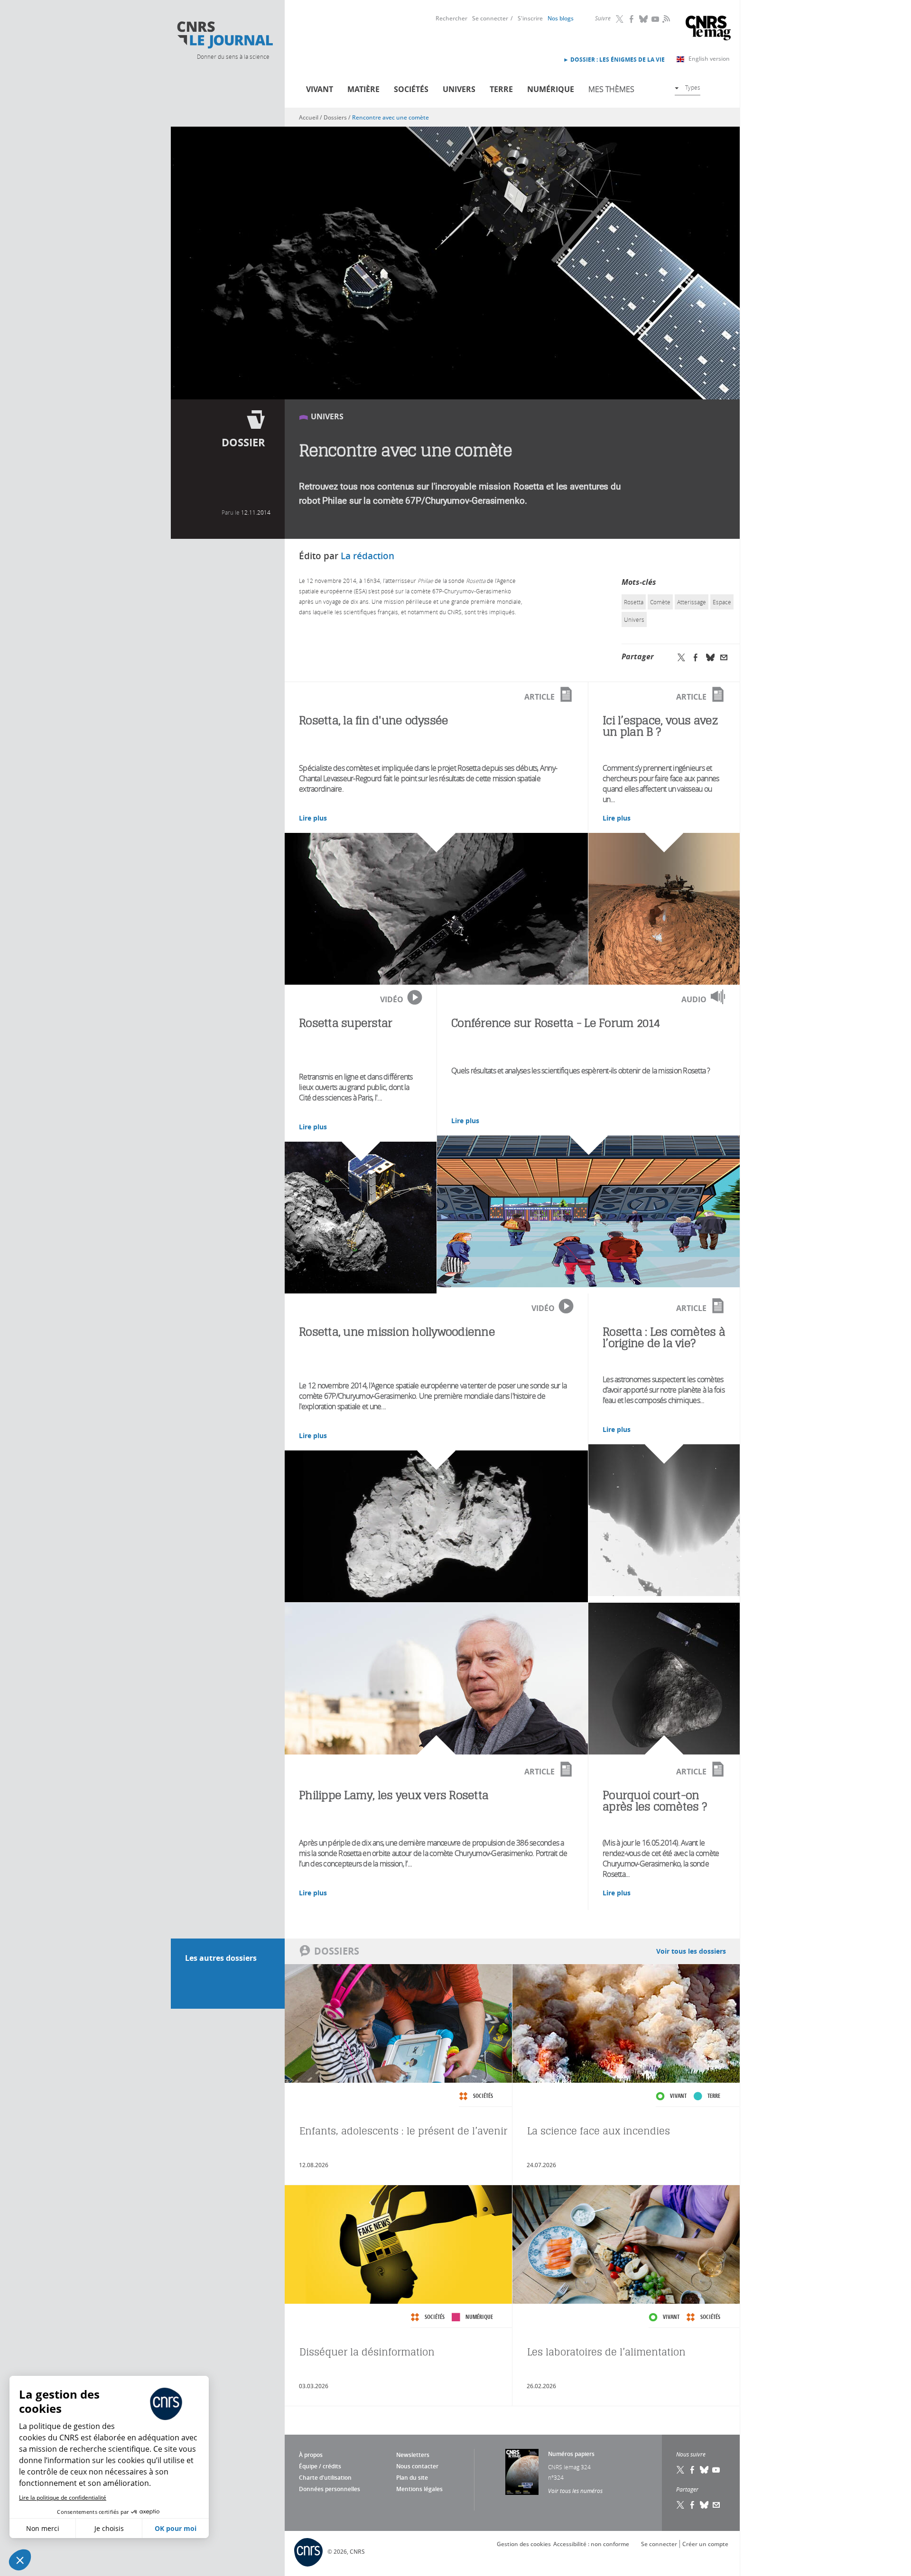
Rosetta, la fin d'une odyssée (373, 720)
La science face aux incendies (599, 2131)
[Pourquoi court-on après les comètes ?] (664, 1679)
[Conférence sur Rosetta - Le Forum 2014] (588, 1211)
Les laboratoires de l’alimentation (606, 2352)
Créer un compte (705, 2544)
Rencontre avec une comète (390, 117)
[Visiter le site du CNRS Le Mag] (708, 29)
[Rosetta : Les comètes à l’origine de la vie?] (664, 1520)
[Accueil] (224, 35)
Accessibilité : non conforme (591, 2544)
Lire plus (313, 818)
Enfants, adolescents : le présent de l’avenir (403, 2131)
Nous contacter (417, 2466)
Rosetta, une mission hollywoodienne (397, 1332)
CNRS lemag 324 (569, 2467)
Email (716, 2505)
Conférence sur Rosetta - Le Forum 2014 (556, 1023)
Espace (722, 602)
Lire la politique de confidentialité (63, 2498)
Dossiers (335, 117)
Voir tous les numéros (575, 2491)
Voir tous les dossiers (691, 1951)
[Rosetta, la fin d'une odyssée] (436, 909)
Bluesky (644, 19)
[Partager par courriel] (724, 657)
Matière (363, 89)
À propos (311, 2455)
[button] (20, 2560)
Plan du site (412, 2478)
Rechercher (451, 18)
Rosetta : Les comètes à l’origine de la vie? (664, 1337)
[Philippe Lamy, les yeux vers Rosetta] (436, 1679)
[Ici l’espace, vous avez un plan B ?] (664, 909)
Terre (501, 89)
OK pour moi (176, 2528)
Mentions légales (419, 2489)
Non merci (43, 2528)
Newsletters (413, 2455)
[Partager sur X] (681, 657)
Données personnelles (330, 2489)
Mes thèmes (611, 89)
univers (634, 619)
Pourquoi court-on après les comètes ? (655, 1801)
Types (693, 87)
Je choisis (109, 2528)
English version (709, 59)
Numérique (551, 89)
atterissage (692, 602)
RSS (665, 18)
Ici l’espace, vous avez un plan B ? (660, 726)
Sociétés (411, 89)
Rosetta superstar (345, 1023)
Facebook (632, 19)
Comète (660, 602)
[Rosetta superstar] (361, 1218)
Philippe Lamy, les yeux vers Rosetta (394, 1795)
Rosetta (634, 602)
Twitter (620, 19)
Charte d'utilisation (325, 2478)
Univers (459, 89)
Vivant (320, 89)
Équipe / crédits (320, 2466)
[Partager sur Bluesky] (710, 657)
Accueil (309, 117)
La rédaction (367, 556)
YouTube (656, 19)
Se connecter (490, 18)
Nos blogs (561, 18)
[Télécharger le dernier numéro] (522, 2472)
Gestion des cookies (524, 2544)
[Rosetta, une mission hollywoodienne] (436, 1526)
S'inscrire (530, 18)
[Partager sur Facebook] (696, 657)
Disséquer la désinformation (367, 2352)
